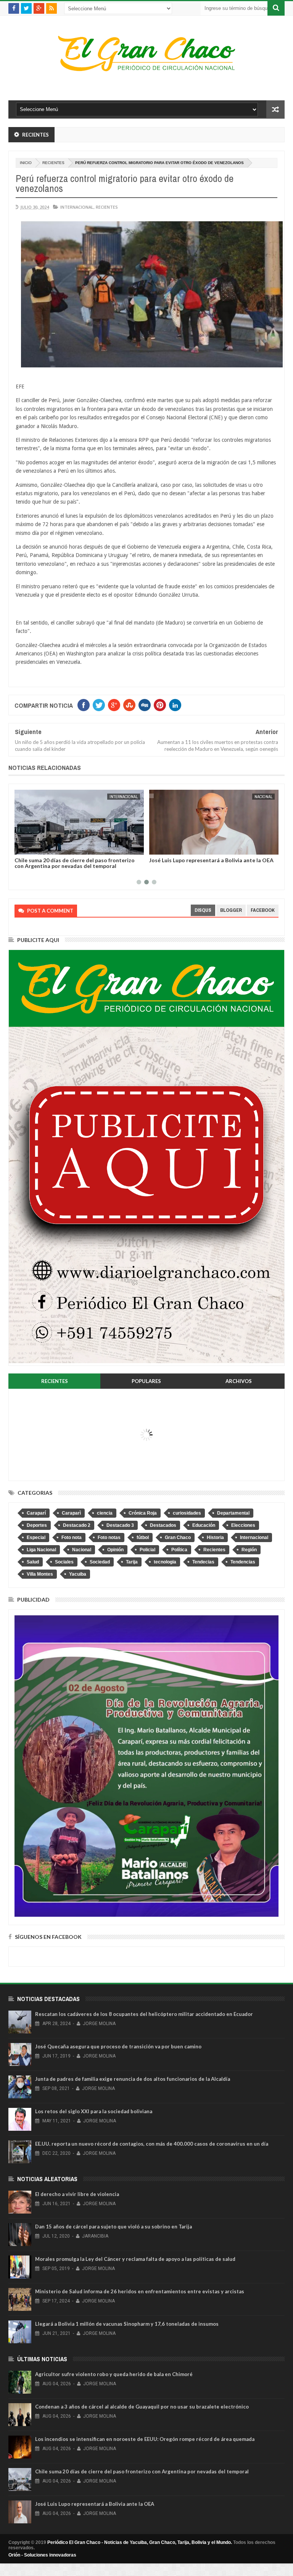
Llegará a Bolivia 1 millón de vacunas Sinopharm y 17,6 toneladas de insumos (127, 2324)
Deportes (37, 1525)
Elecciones (243, 1525)
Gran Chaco (178, 1538)
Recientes (53, 163)
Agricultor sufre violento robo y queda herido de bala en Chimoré (114, 2374)
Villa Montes (40, 1574)
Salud (33, 1562)
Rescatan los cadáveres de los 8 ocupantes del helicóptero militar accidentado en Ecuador (144, 2014)
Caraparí (36, 1513)
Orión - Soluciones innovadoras (42, 2555)
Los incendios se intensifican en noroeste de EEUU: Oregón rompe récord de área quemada (145, 2439)
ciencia (105, 1513)
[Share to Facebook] (22, 847)
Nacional (263, 797)
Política (179, 1550)
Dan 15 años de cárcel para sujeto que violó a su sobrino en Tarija (113, 2227)
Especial (36, 1538)
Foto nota (72, 1538)
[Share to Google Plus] (39, 847)
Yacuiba (78, 1574)
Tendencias (243, 1562)
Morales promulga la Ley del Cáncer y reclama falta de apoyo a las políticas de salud (135, 2259)
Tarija (132, 1562)
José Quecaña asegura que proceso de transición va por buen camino (118, 2046)
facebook (263, 910)
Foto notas (109, 1538)
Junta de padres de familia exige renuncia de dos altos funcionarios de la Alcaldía (133, 2079)
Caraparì (71, 1513)
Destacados (163, 1525)
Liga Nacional (41, 1550)
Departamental (233, 1513)
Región (249, 1550)
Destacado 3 (120, 1525)
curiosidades (187, 1513)
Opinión (115, 1550)
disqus (203, 910)
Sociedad (100, 1562)
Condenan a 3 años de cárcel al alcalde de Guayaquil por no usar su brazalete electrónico (142, 2407)
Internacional (77, 207)
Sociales (64, 1562)
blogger (231, 910)
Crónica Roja (143, 1513)
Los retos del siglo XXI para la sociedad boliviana (94, 2111)
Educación (204, 1525)
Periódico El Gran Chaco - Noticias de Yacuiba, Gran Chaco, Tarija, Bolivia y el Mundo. (140, 2542)
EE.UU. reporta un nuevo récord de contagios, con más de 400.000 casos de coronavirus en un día (152, 2144)
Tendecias (203, 1562)
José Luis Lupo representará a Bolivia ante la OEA (211, 860)
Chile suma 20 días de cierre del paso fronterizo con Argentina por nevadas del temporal (75, 863)
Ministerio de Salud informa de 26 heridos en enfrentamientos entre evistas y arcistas (140, 2291)
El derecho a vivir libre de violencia (77, 2194)
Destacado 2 (77, 1525)
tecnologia (165, 1562)
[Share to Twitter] (30, 847)
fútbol (143, 1538)
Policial (147, 1550)
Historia (215, 1538)
